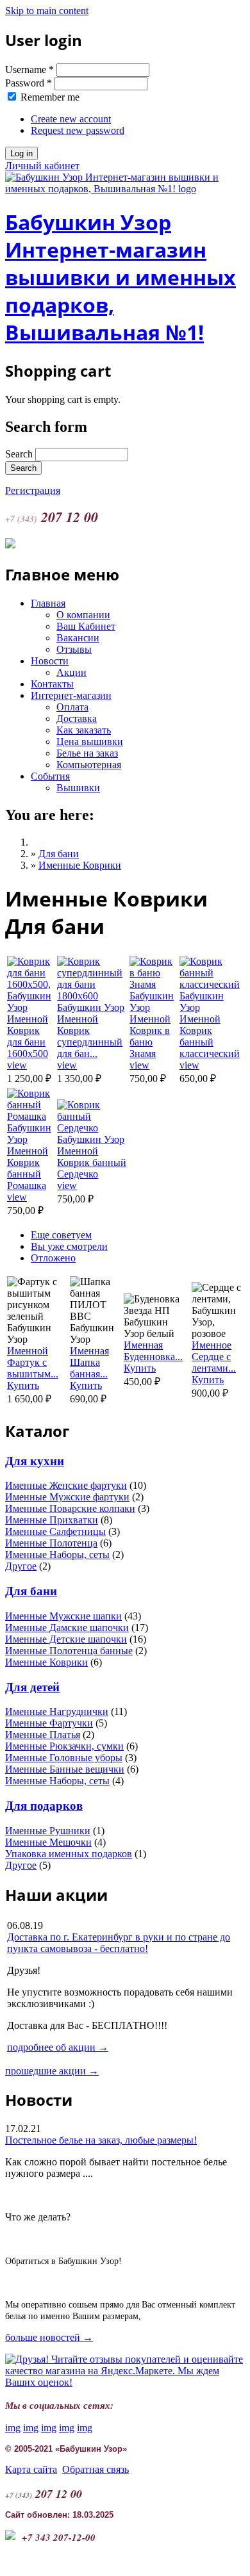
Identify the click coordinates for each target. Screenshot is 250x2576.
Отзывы (74, 649)
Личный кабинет (42, 166)
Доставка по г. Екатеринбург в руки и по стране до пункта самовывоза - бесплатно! (119, 1943)
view (17, 1065)
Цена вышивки (90, 742)
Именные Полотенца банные (69, 1651)
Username (29, 70)
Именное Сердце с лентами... (214, 1357)
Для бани (59, 854)
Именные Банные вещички (65, 1769)
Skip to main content (47, 11)
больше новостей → (49, 2337)
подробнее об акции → (58, 2047)
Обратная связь (96, 2469)
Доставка (77, 718)
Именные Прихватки (52, 1520)
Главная (48, 603)
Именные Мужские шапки (63, 1616)
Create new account (71, 119)
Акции (71, 672)
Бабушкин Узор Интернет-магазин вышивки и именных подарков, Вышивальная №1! (121, 277)
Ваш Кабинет (86, 626)
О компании (83, 615)
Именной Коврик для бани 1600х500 (28, 1036)
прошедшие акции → (52, 2071)
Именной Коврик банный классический (210, 1036)
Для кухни (35, 1461)
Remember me (50, 97)
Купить (23, 1385)
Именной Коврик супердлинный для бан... (90, 1036)
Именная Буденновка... (153, 1351)
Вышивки (78, 788)
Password (29, 83)
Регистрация (33, 490)
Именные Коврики (80, 865)
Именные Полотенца (51, 1543)
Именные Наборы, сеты (57, 1555)
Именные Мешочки (48, 1842)
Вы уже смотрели (69, 1246)
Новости (50, 661)
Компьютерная (89, 765)
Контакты (52, 684)
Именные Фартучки (49, 1723)
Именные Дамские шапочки (67, 1628)
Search (20, 454)
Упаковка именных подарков (69, 1854)
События (50, 776)
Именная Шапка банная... (89, 1362)
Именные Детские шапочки (66, 1639)
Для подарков (44, 1806)
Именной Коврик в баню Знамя (150, 1036)
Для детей (32, 1687)
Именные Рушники (48, 1831)
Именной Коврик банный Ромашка (28, 1168)
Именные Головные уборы (64, 1758)
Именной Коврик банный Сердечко (92, 1162)
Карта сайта (31, 2469)
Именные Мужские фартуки (67, 1497)
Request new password (78, 130)
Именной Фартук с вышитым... (33, 1362)
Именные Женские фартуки (66, 1485)
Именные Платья (43, 1735)
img (13, 2428)
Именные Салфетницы (55, 1531)
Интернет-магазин (71, 695)
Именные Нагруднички (57, 1711)
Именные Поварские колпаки (70, 1508)
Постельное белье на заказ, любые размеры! (101, 2140)
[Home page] (125, 189)
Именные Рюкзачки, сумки (64, 1746)
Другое (21, 1566)
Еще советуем (61, 1235)
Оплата (72, 707)
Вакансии (78, 638)
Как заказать (84, 730)
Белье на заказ (87, 753)
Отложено (53, 1258)
